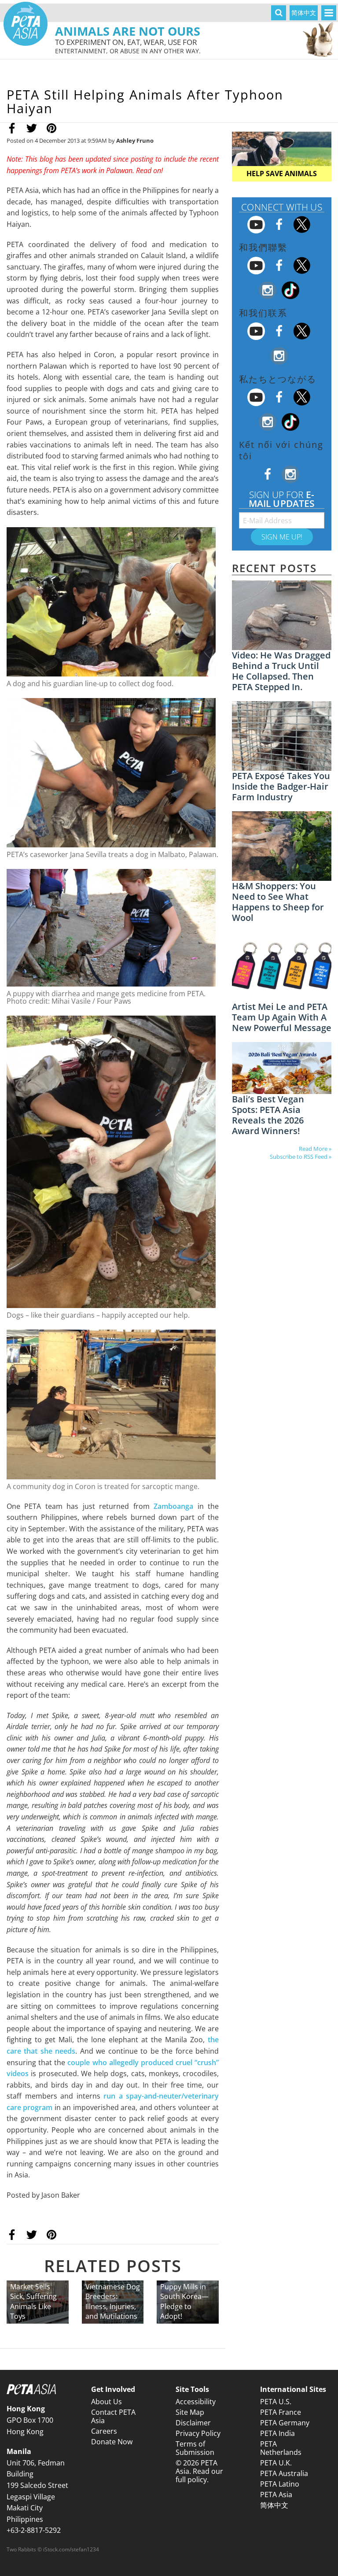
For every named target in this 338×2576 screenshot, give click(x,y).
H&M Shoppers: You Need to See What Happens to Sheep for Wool (278, 902)
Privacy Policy (198, 2433)
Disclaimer (193, 2423)
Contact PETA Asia (113, 2416)
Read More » (315, 1149)
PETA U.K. (276, 2463)
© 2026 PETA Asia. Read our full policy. (199, 2471)
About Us (107, 2402)
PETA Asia (276, 2495)
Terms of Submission (195, 2448)
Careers (104, 2431)
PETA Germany (285, 2423)
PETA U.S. (276, 2402)
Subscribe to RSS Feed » (301, 1157)
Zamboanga (173, 1506)
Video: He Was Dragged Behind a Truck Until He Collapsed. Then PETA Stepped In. (281, 671)
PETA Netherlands (281, 2448)
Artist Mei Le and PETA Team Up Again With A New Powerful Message (282, 1017)
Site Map (190, 2412)
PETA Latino (280, 2484)
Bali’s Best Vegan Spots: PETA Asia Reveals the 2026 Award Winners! (268, 1115)
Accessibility (196, 2402)
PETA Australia (284, 2473)
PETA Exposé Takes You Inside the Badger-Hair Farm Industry (281, 786)
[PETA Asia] (26, 24)
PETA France (281, 2412)
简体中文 (304, 13)
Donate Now (112, 2442)
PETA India (277, 2433)
